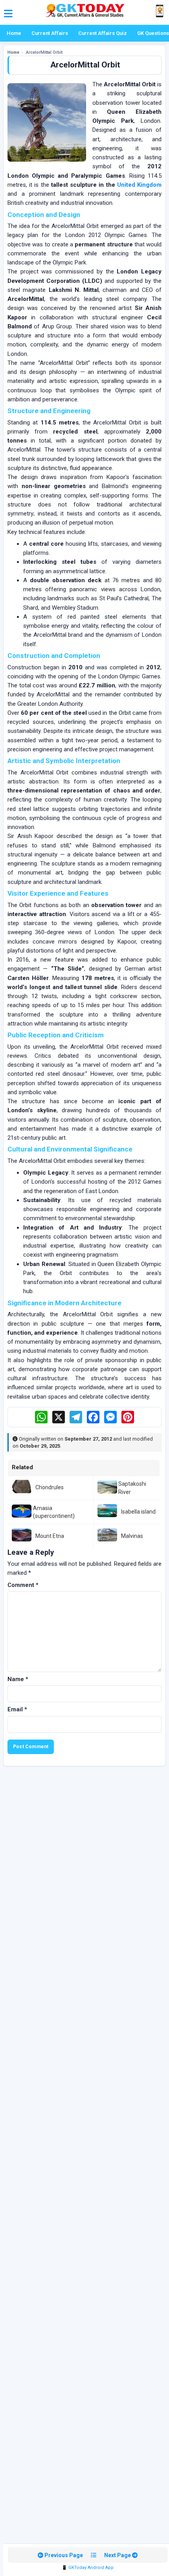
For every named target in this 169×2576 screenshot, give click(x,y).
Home (14, 33)
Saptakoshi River (132, 1488)
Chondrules (50, 1487)
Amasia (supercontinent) (54, 1512)
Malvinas (132, 1536)
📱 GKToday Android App (88, 2568)
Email (17, 1709)
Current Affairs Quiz (103, 33)
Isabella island (138, 1512)
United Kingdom (139, 185)
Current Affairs (50, 33)
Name (18, 1679)
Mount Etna (50, 1536)
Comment (23, 1585)
